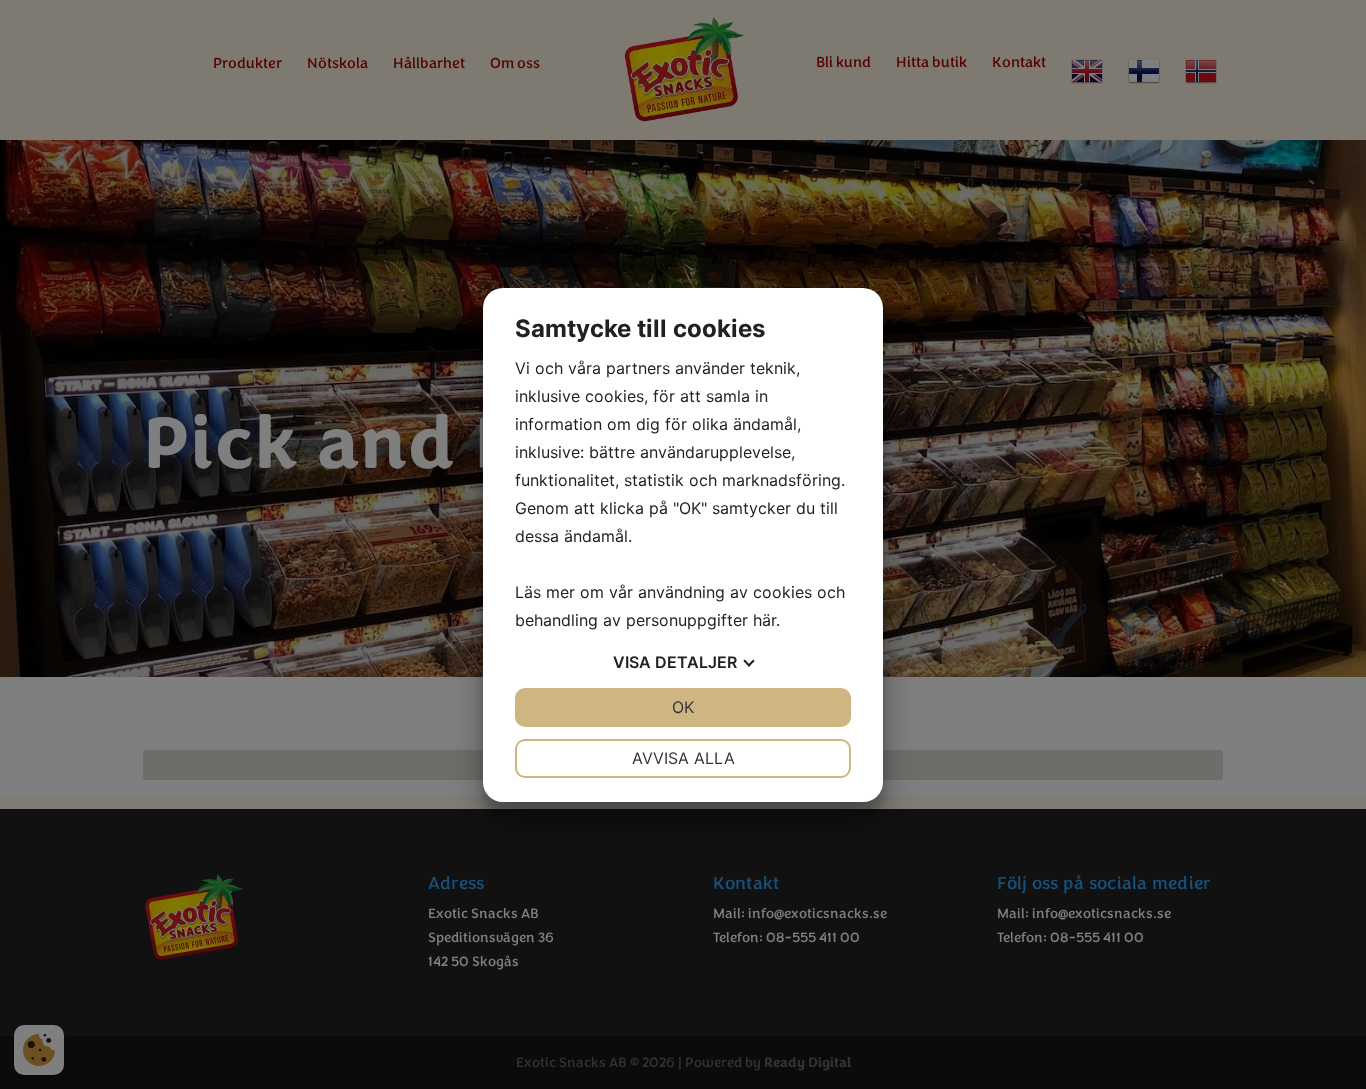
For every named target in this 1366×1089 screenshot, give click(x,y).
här (764, 620)
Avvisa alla (683, 758)
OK (683, 707)
